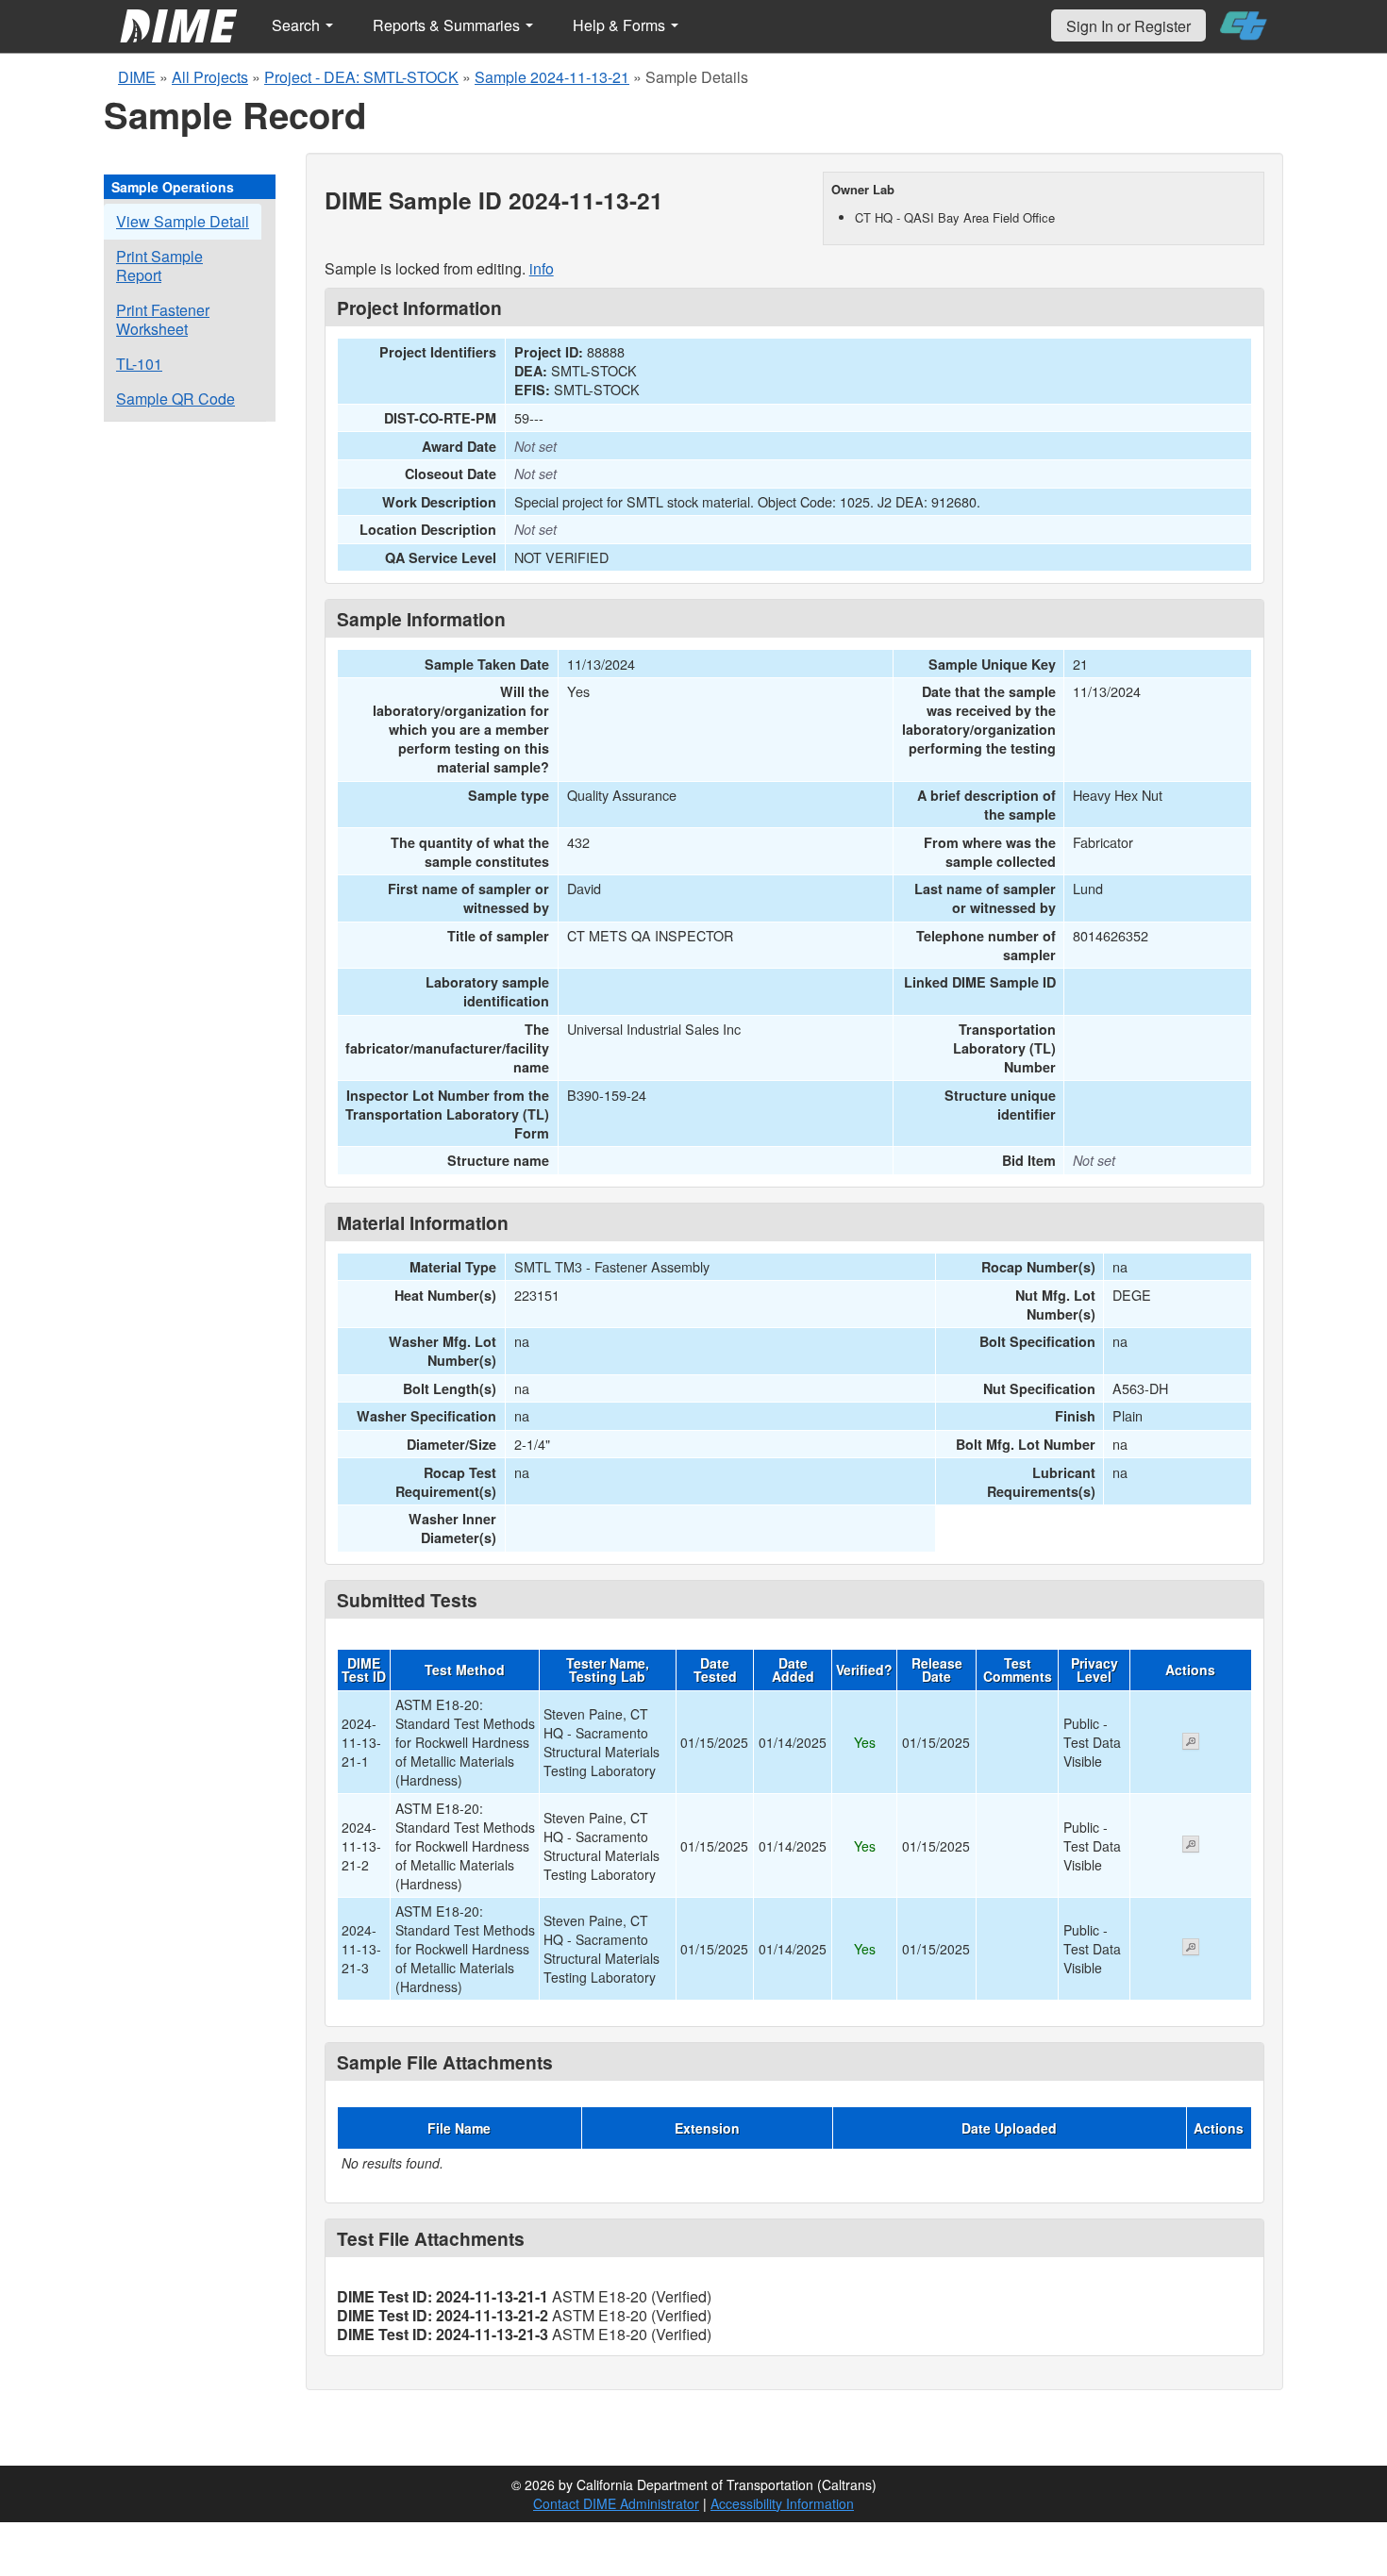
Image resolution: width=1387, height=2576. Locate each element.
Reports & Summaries (448, 25)
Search (298, 25)
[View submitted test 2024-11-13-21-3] (1191, 1949)
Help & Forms (621, 25)
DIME (137, 77)
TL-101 (139, 364)
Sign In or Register (1128, 26)
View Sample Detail (183, 221)
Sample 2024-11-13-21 (552, 77)
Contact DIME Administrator (616, 2503)
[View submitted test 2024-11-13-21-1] (1191, 1743)
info (542, 268)
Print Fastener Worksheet (163, 319)
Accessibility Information (782, 2503)
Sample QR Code (175, 399)
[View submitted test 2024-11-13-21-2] (1191, 1846)
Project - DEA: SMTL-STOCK (361, 77)
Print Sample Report (159, 266)
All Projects (210, 77)
